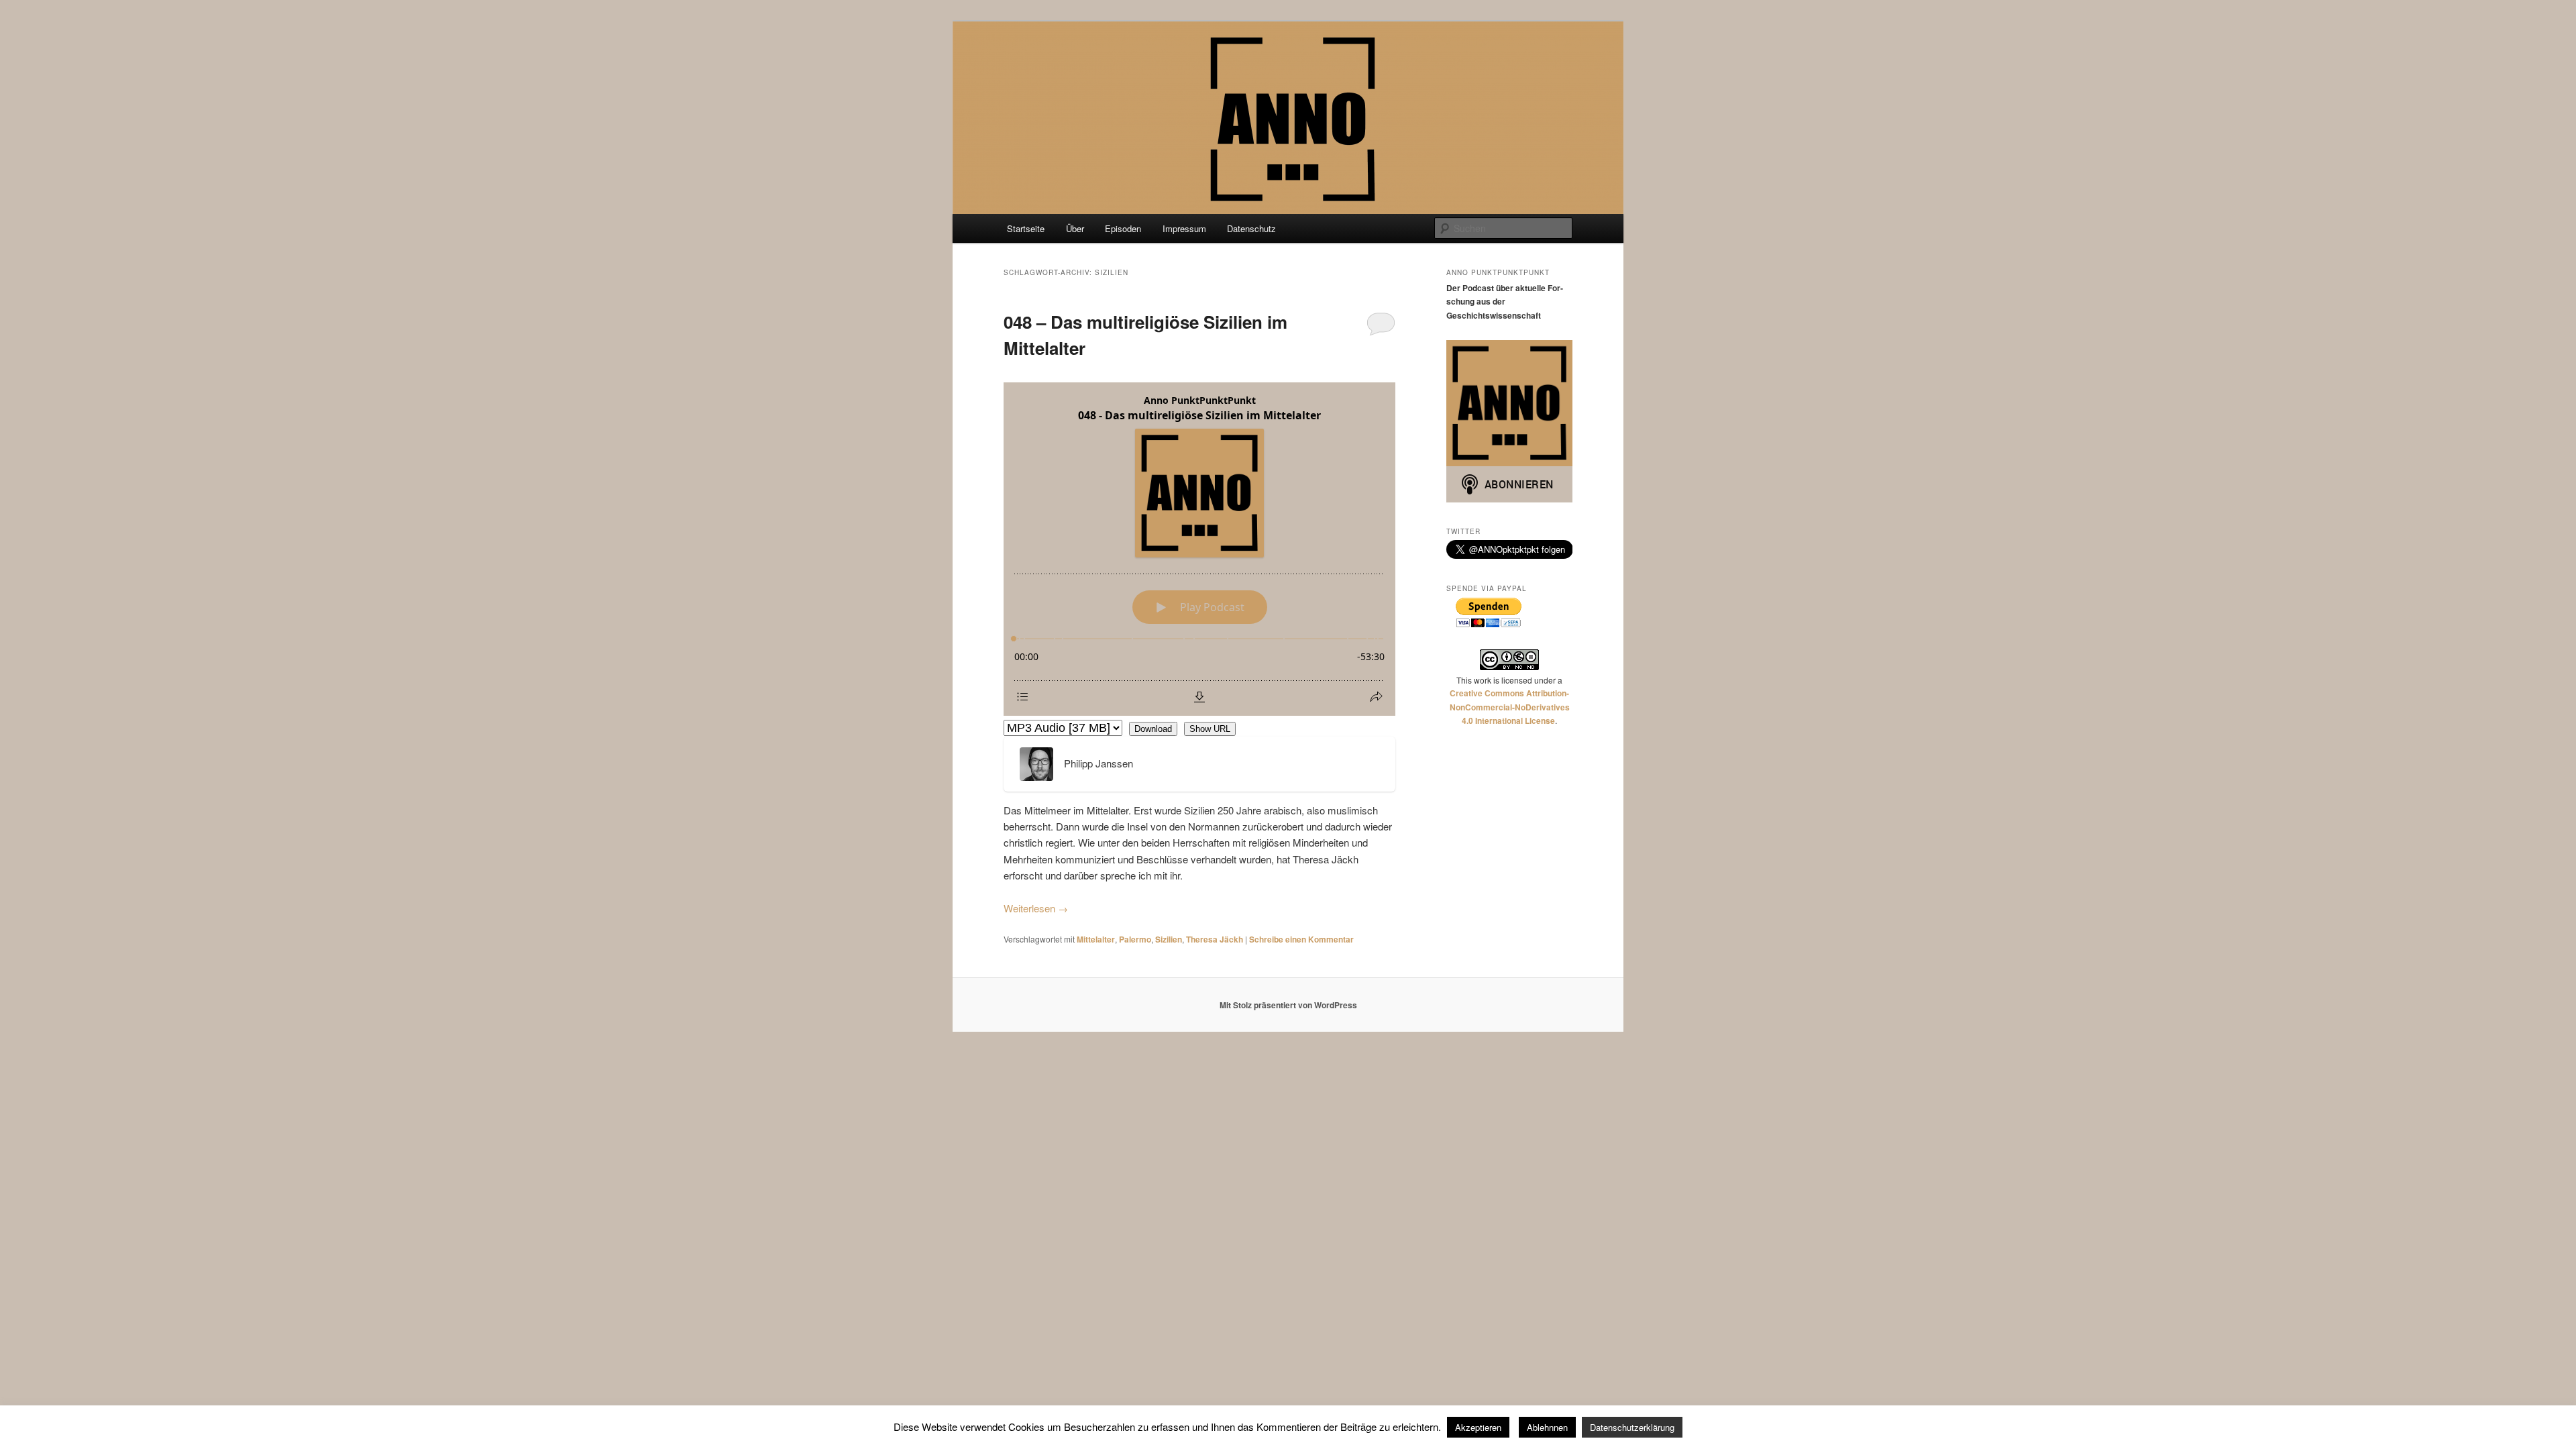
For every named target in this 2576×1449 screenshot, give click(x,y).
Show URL (1210, 729)
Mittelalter (1096, 939)
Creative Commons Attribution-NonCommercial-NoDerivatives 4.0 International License (1510, 707)
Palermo (1135, 939)
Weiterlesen (1036, 908)
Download (1153, 729)
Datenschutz (1251, 228)
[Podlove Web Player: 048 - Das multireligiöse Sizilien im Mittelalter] (1199, 549)
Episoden (1123, 228)
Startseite (1026, 228)
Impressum (1184, 228)
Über (1075, 228)
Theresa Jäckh (1215, 939)
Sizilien (1169, 939)
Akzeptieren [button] (1478, 1427)
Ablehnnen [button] (1547, 1427)
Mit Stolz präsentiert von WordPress (1288, 1005)
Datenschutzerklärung (1632, 1427)
